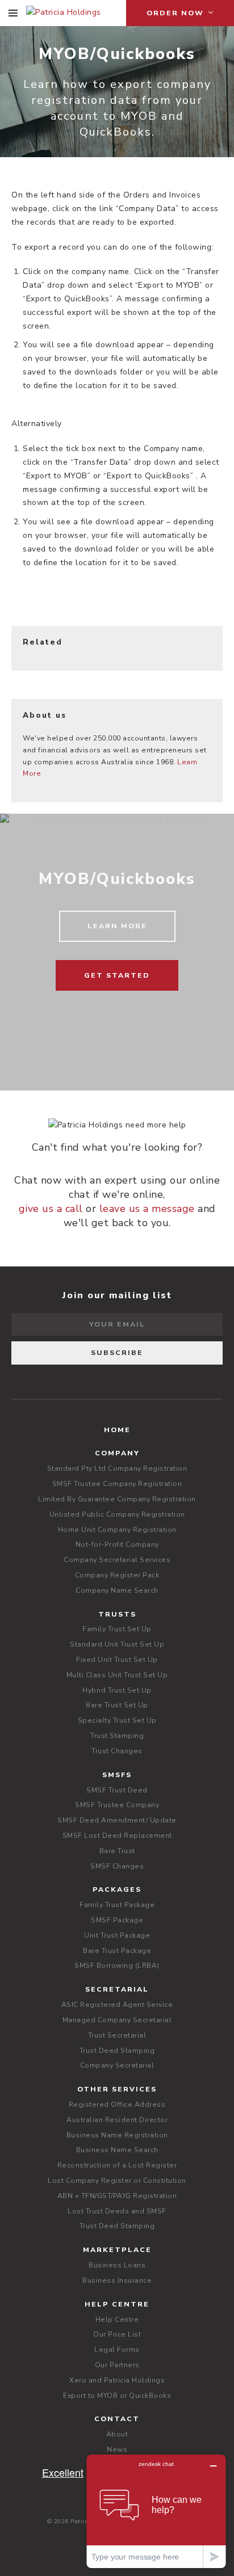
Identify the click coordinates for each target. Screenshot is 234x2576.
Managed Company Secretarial (117, 2020)
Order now (177, 13)
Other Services (117, 2089)
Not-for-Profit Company (117, 1544)
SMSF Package (117, 1920)
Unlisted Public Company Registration (117, 1514)
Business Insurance (117, 2280)
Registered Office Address (117, 2104)
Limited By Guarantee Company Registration (117, 1499)
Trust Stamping (117, 1736)
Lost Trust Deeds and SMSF (117, 2211)
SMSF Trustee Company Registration (117, 1484)
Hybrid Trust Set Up (117, 1690)
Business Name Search (117, 2150)
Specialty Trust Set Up (117, 1720)
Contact (117, 2419)
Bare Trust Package (117, 1951)
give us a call (51, 1209)
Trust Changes (117, 1751)
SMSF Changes (117, 1866)
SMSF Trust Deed (117, 1790)
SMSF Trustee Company (117, 1805)
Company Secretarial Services (117, 1560)
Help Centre (117, 2304)
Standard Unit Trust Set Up (117, 1644)
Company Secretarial (117, 2065)
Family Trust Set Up (117, 1629)
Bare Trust (117, 1851)
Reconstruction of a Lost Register (117, 2165)
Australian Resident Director (117, 2120)
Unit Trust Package (117, 1935)
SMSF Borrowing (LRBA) (117, 1965)
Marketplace (117, 2250)
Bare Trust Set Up (117, 1705)
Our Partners (117, 2365)
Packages (117, 1889)
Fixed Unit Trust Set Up (117, 1660)
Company (117, 1453)
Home (117, 1430)
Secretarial (117, 1989)
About (117, 2434)
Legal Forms (117, 2350)
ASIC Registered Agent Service (117, 2005)
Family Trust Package (117, 1905)
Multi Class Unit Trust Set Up (117, 1675)
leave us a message (147, 1209)
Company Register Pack (117, 1575)
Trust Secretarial (117, 2035)
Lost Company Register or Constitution (117, 2181)
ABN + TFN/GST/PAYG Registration (117, 2196)
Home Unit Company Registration (117, 1530)
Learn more (117, 926)
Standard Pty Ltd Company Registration (117, 1468)
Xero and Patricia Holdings (117, 2380)
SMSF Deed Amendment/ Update (117, 1820)
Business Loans (117, 2265)
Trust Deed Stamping (117, 2051)
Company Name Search (117, 1590)
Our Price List (117, 2334)
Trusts (117, 1614)
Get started (117, 975)
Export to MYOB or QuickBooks (117, 2396)
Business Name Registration (117, 2135)
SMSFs (117, 1775)
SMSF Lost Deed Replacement (117, 1836)
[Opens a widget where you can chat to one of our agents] (156, 2511)
